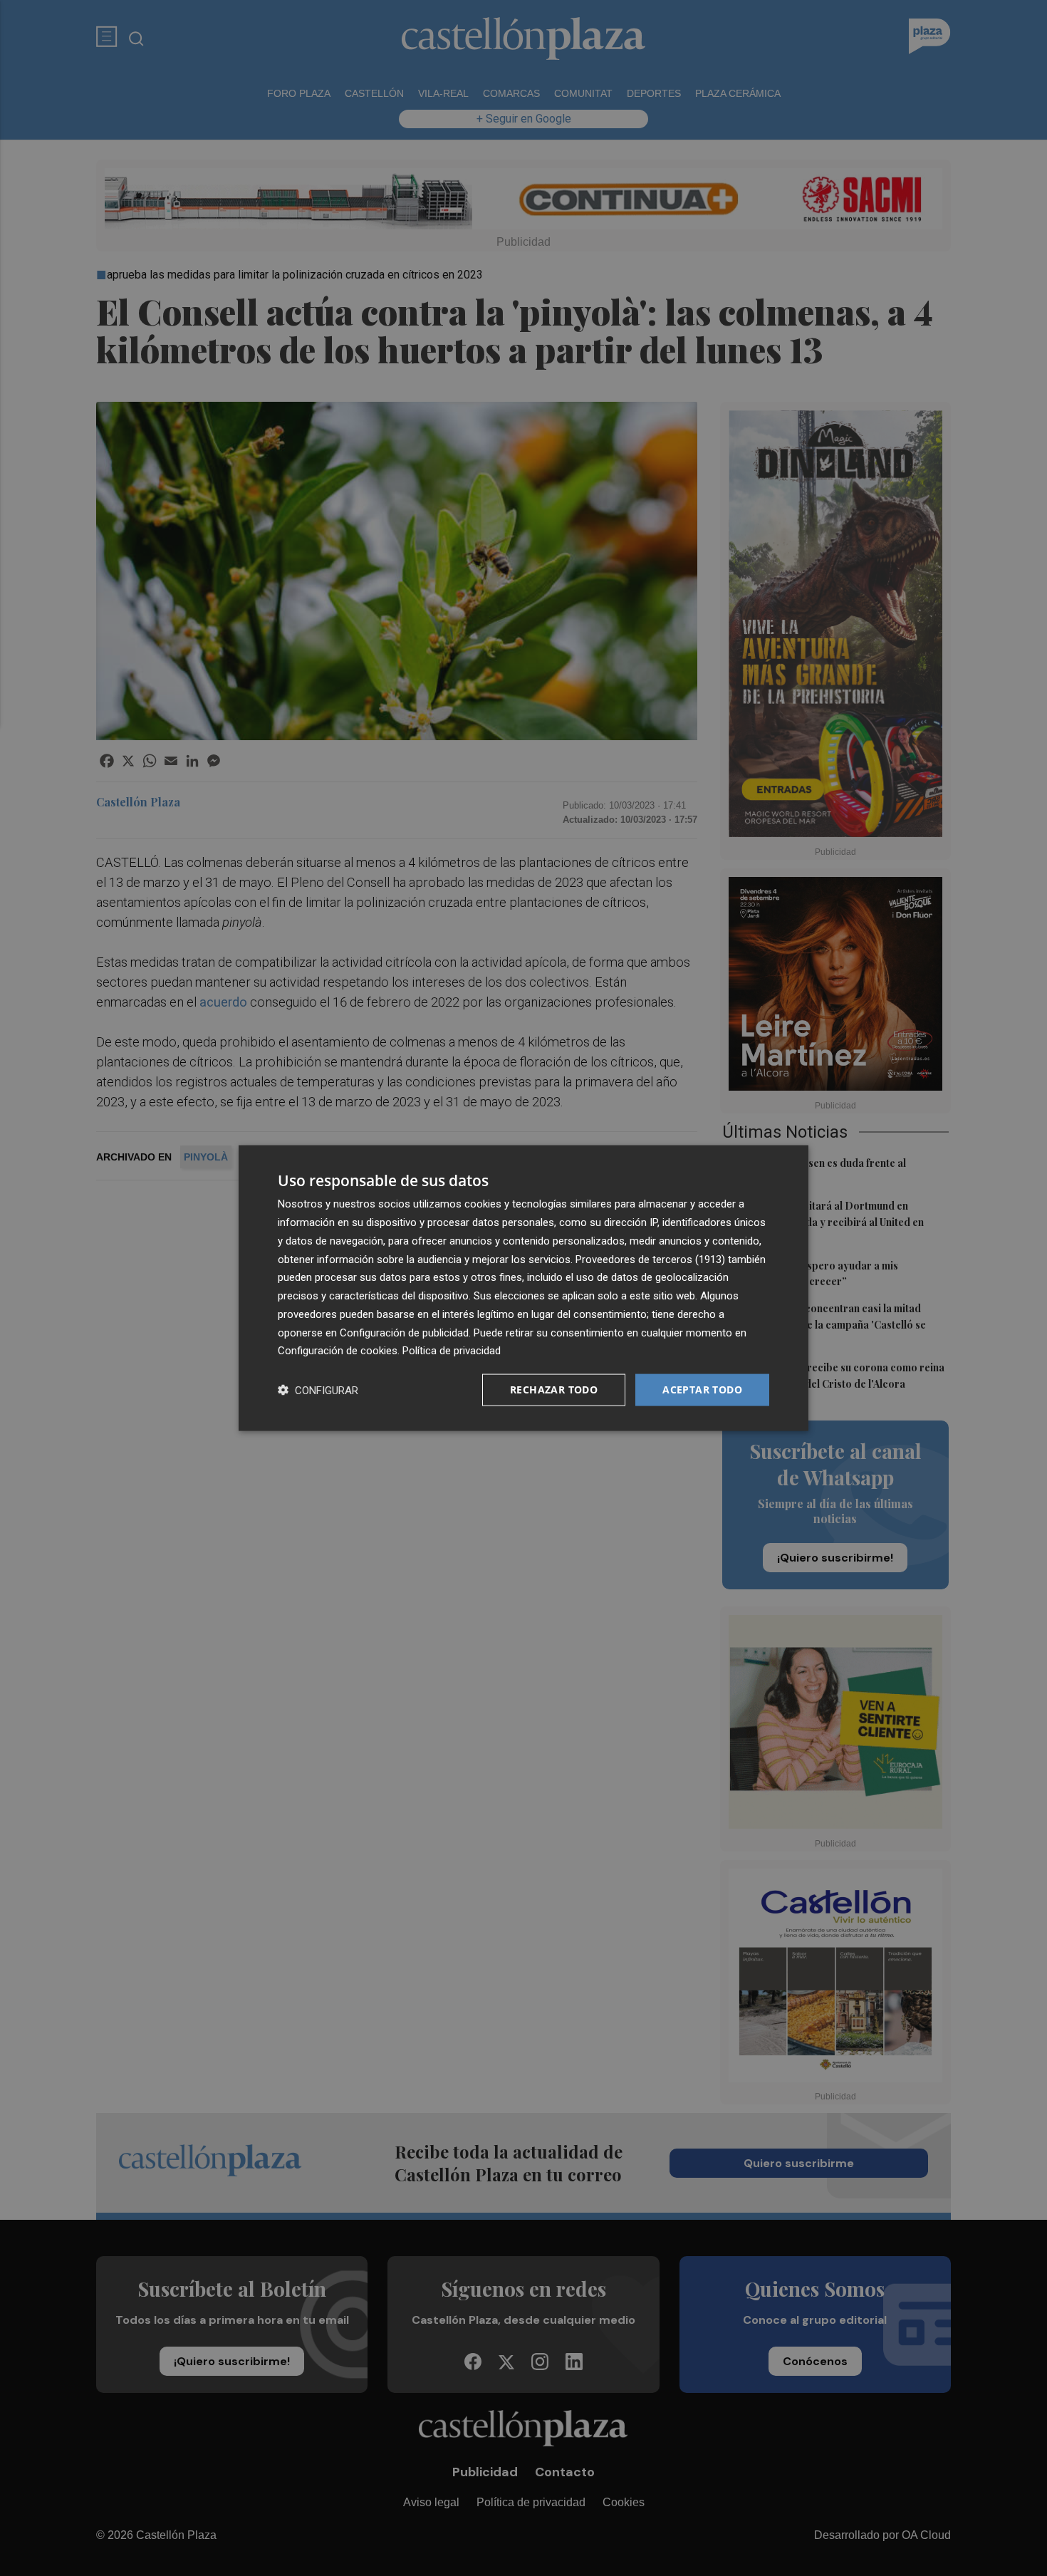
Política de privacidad (452, 1351)
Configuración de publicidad (404, 1332)
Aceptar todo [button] (702, 1390)
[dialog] (523, 1288)
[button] (318, 1390)
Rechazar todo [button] (554, 1390)
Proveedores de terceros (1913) (650, 1259)
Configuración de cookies (338, 1351)
